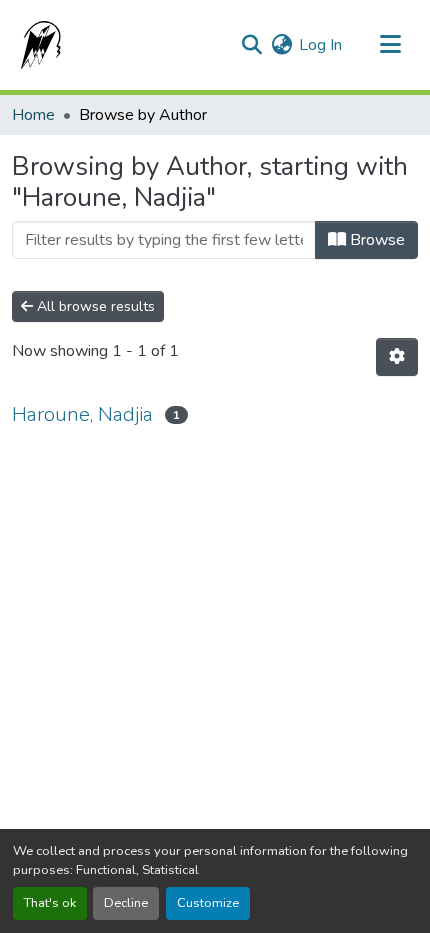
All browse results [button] (94, 306)
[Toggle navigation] (390, 45)
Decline (126, 903)
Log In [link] (320, 45)
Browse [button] (375, 240)
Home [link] (33, 115)
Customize (208, 903)
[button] (37, 45)
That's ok (50, 903)
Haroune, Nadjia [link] (82, 414)
